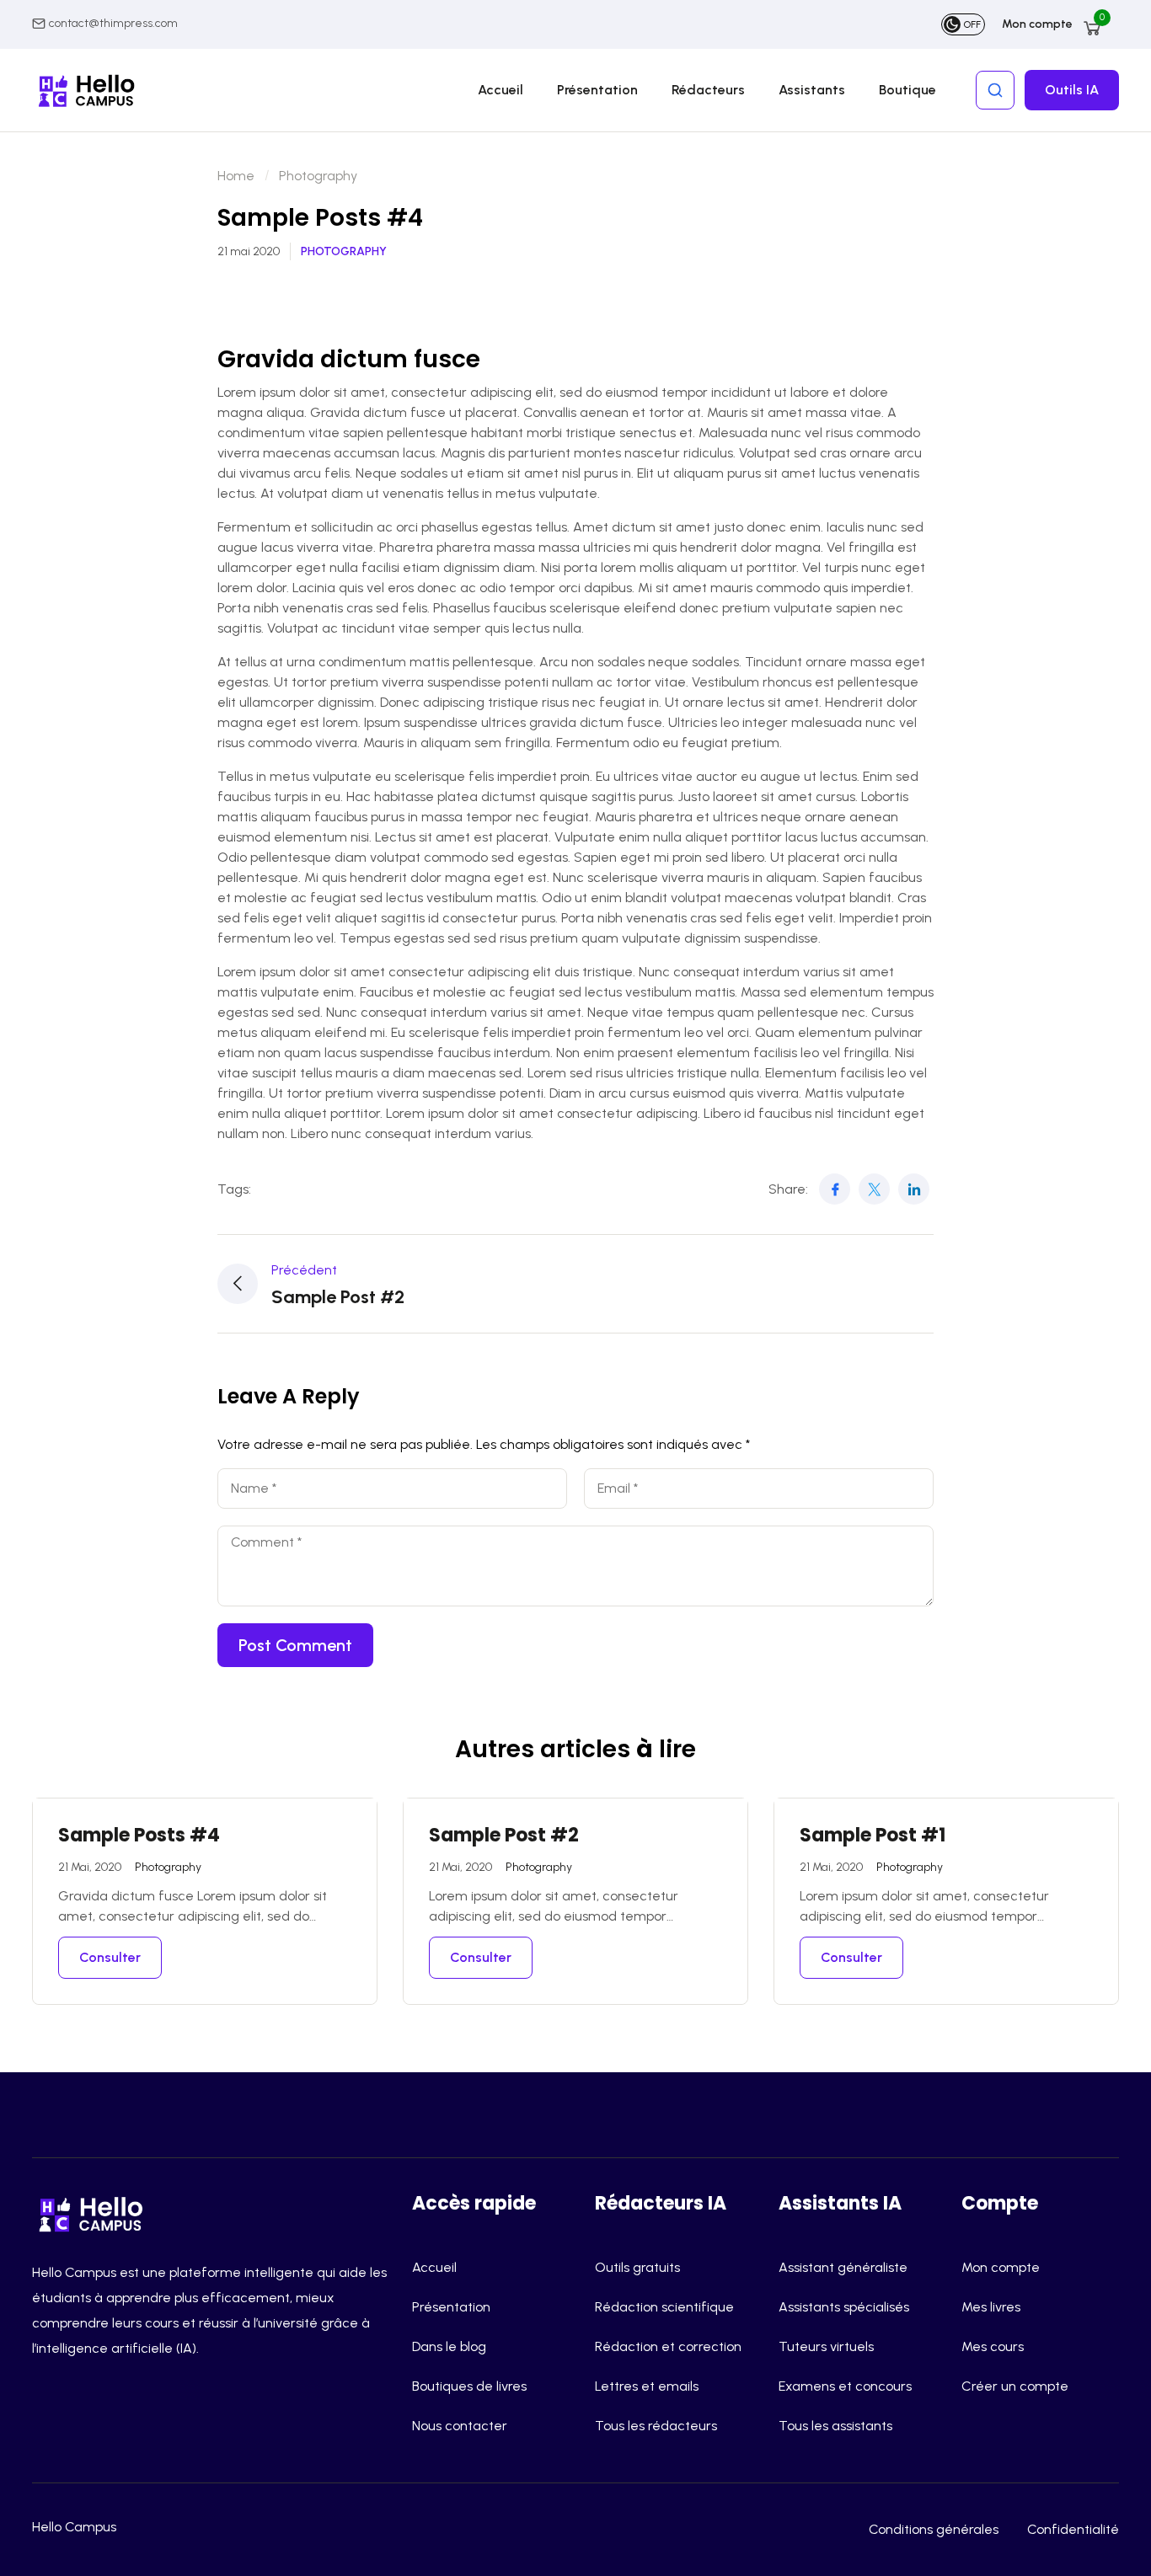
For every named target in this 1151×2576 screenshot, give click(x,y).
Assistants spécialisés (844, 2307)
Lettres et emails (647, 2386)
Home (236, 176)
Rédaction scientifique (664, 2307)
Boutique (907, 90)
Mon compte (1037, 24)
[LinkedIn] (914, 1189)
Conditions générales (934, 2529)
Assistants (812, 90)
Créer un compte (1015, 2386)
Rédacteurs (708, 90)
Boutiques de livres (469, 2386)
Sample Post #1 (873, 1835)
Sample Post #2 (504, 1835)
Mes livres (991, 2307)
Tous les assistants (835, 2426)
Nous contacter (460, 2426)
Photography (318, 176)
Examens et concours (845, 2386)
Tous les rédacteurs (656, 2426)
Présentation (597, 90)
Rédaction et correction (668, 2346)
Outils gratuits (637, 2267)
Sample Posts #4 (139, 1835)
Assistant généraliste (843, 2267)
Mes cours (993, 2346)
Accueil (501, 90)
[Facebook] (835, 1189)
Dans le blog (449, 2346)
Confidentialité (1073, 2529)
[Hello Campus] (95, 2213)
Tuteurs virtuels (826, 2346)
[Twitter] (874, 1189)
